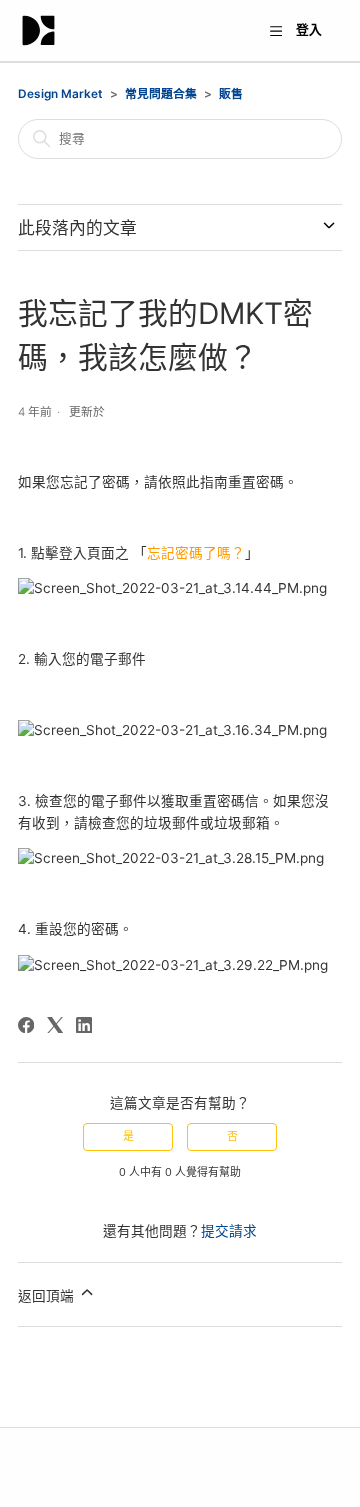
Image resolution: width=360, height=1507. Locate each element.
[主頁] (38, 30)
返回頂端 (48, 1296)
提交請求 (229, 1231)
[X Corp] (55, 1025)
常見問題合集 (161, 94)
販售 (231, 94)
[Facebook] (26, 1025)
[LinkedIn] (84, 1025)
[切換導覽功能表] (275, 32)
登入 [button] (309, 29)
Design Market (60, 94)
